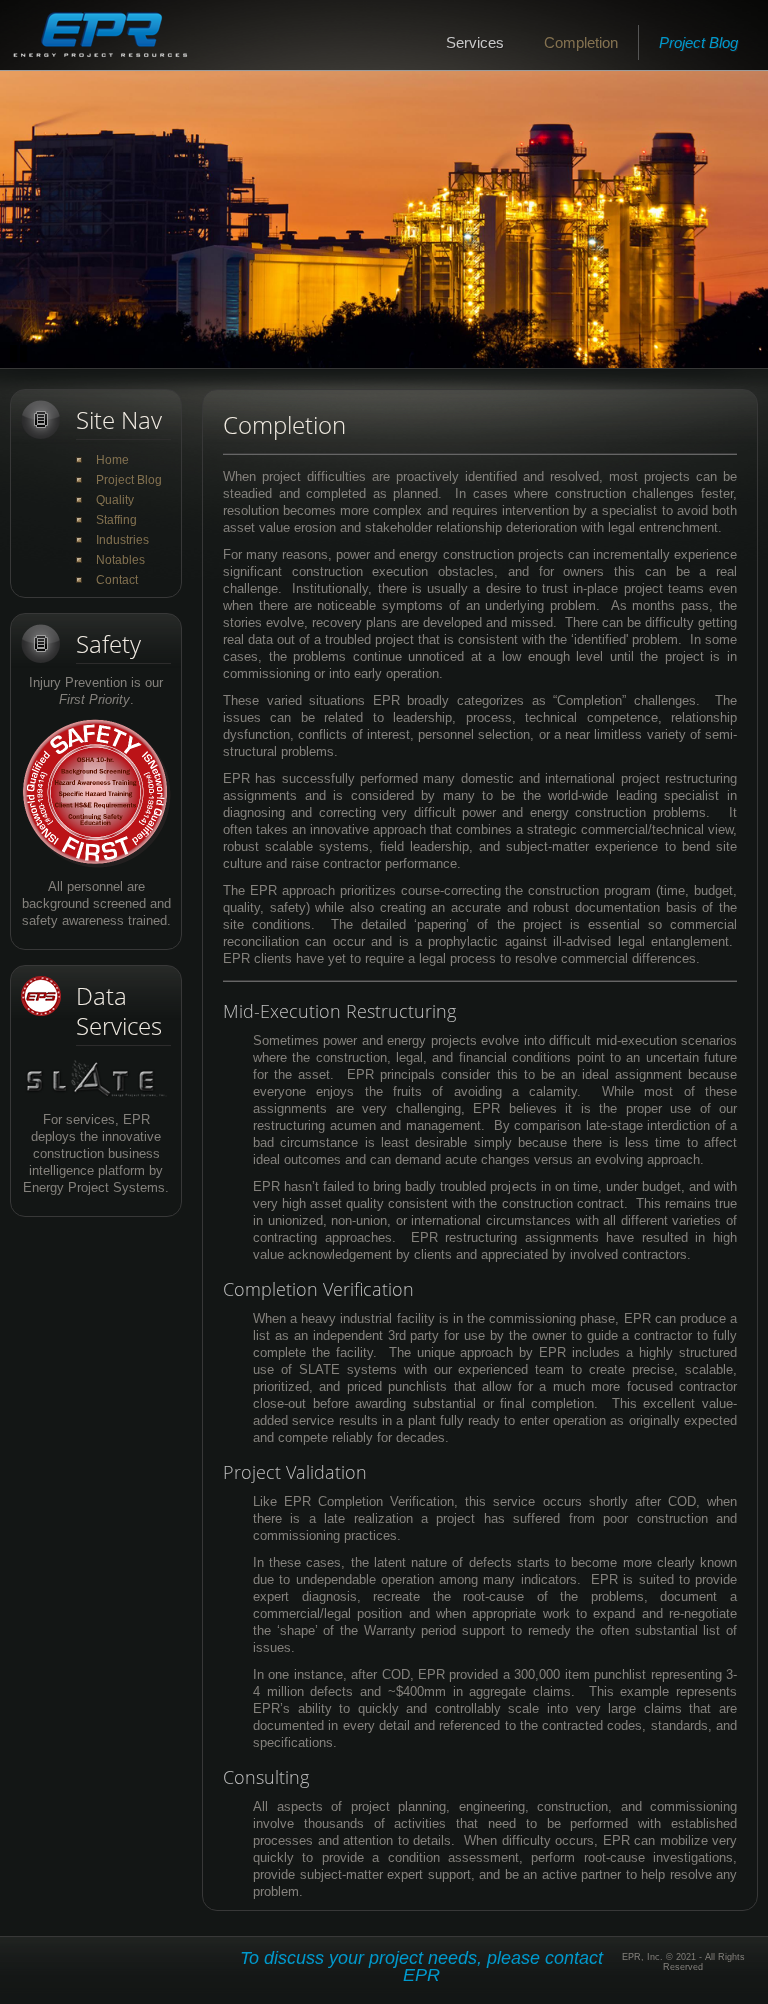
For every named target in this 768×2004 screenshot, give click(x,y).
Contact (117, 580)
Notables (120, 560)
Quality (115, 500)
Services (475, 42)
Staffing (116, 520)
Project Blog (698, 42)
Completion (581, 42)
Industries (122, 540)
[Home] (100, 35)
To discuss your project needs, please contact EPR (421, 1966)
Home (112, 460)
